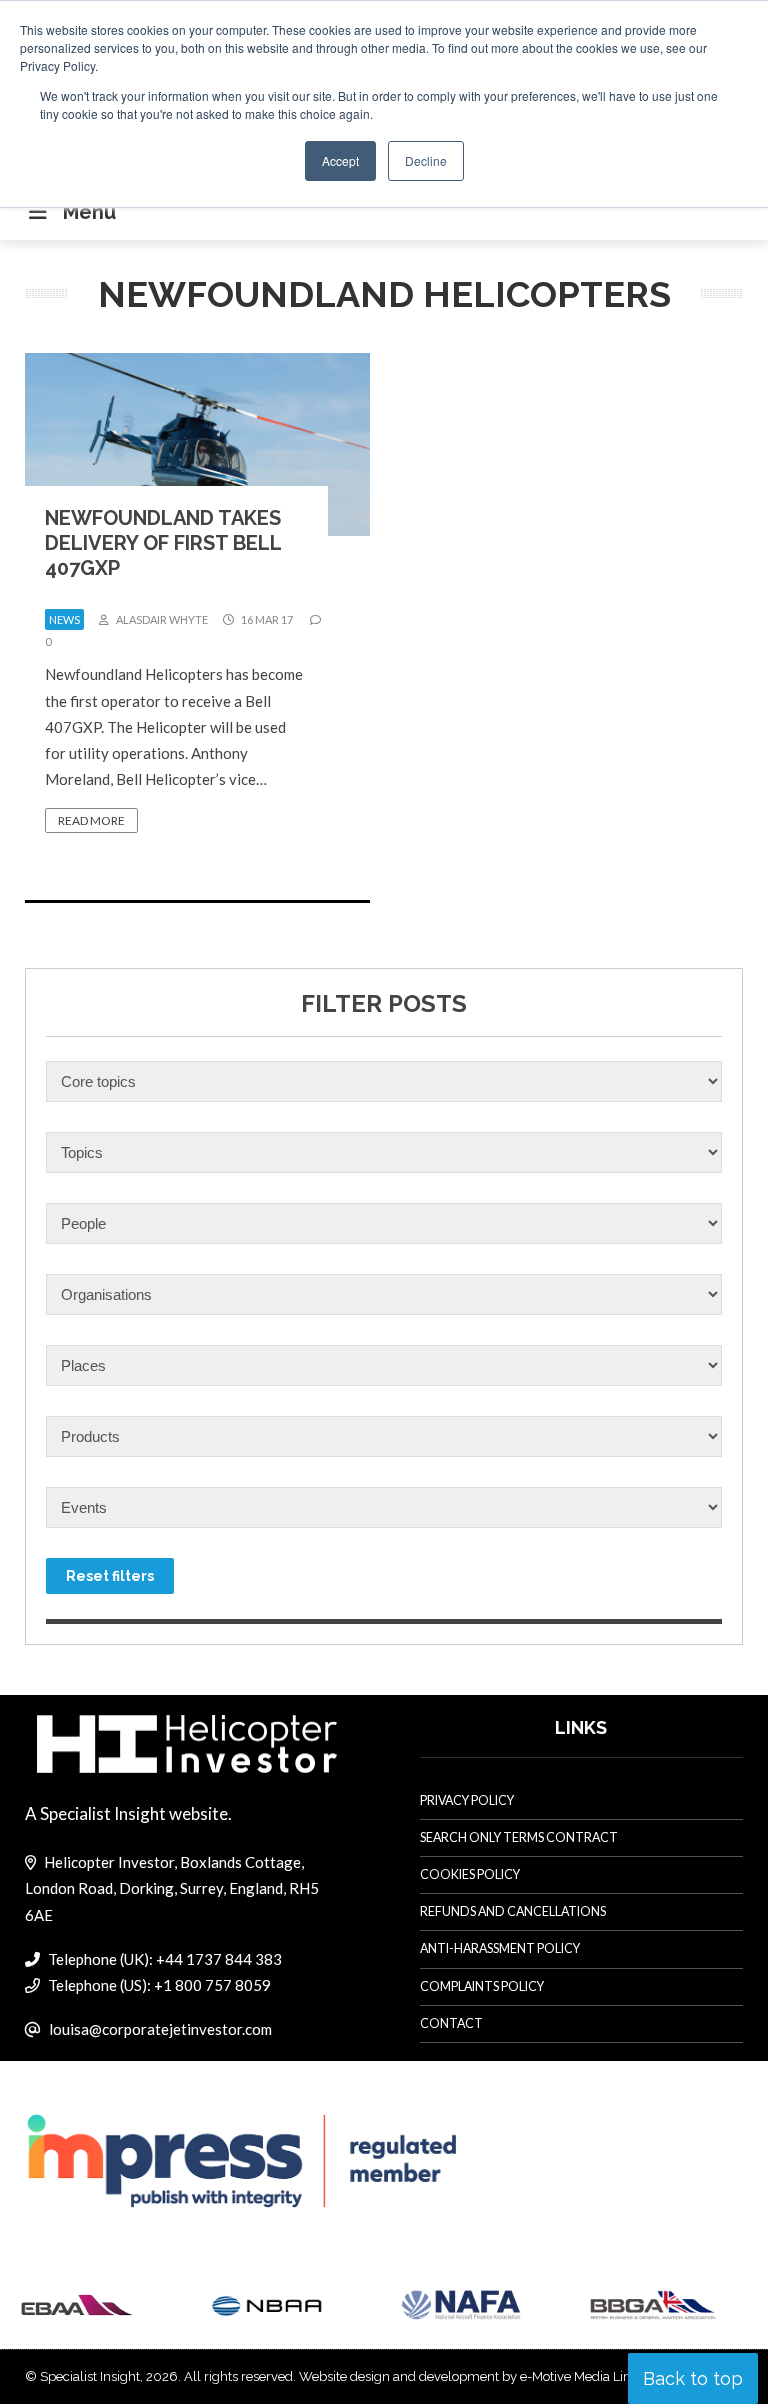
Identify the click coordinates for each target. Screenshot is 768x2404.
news (64, 619)
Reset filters (110, 1576)
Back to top (693, 2378)
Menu (89, 212)
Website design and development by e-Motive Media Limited (478, 2376)
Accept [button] (340, 160)
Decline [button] (426, 160)
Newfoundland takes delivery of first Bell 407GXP (163, 543)
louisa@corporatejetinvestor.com (160, 2029)
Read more (91, 820)
